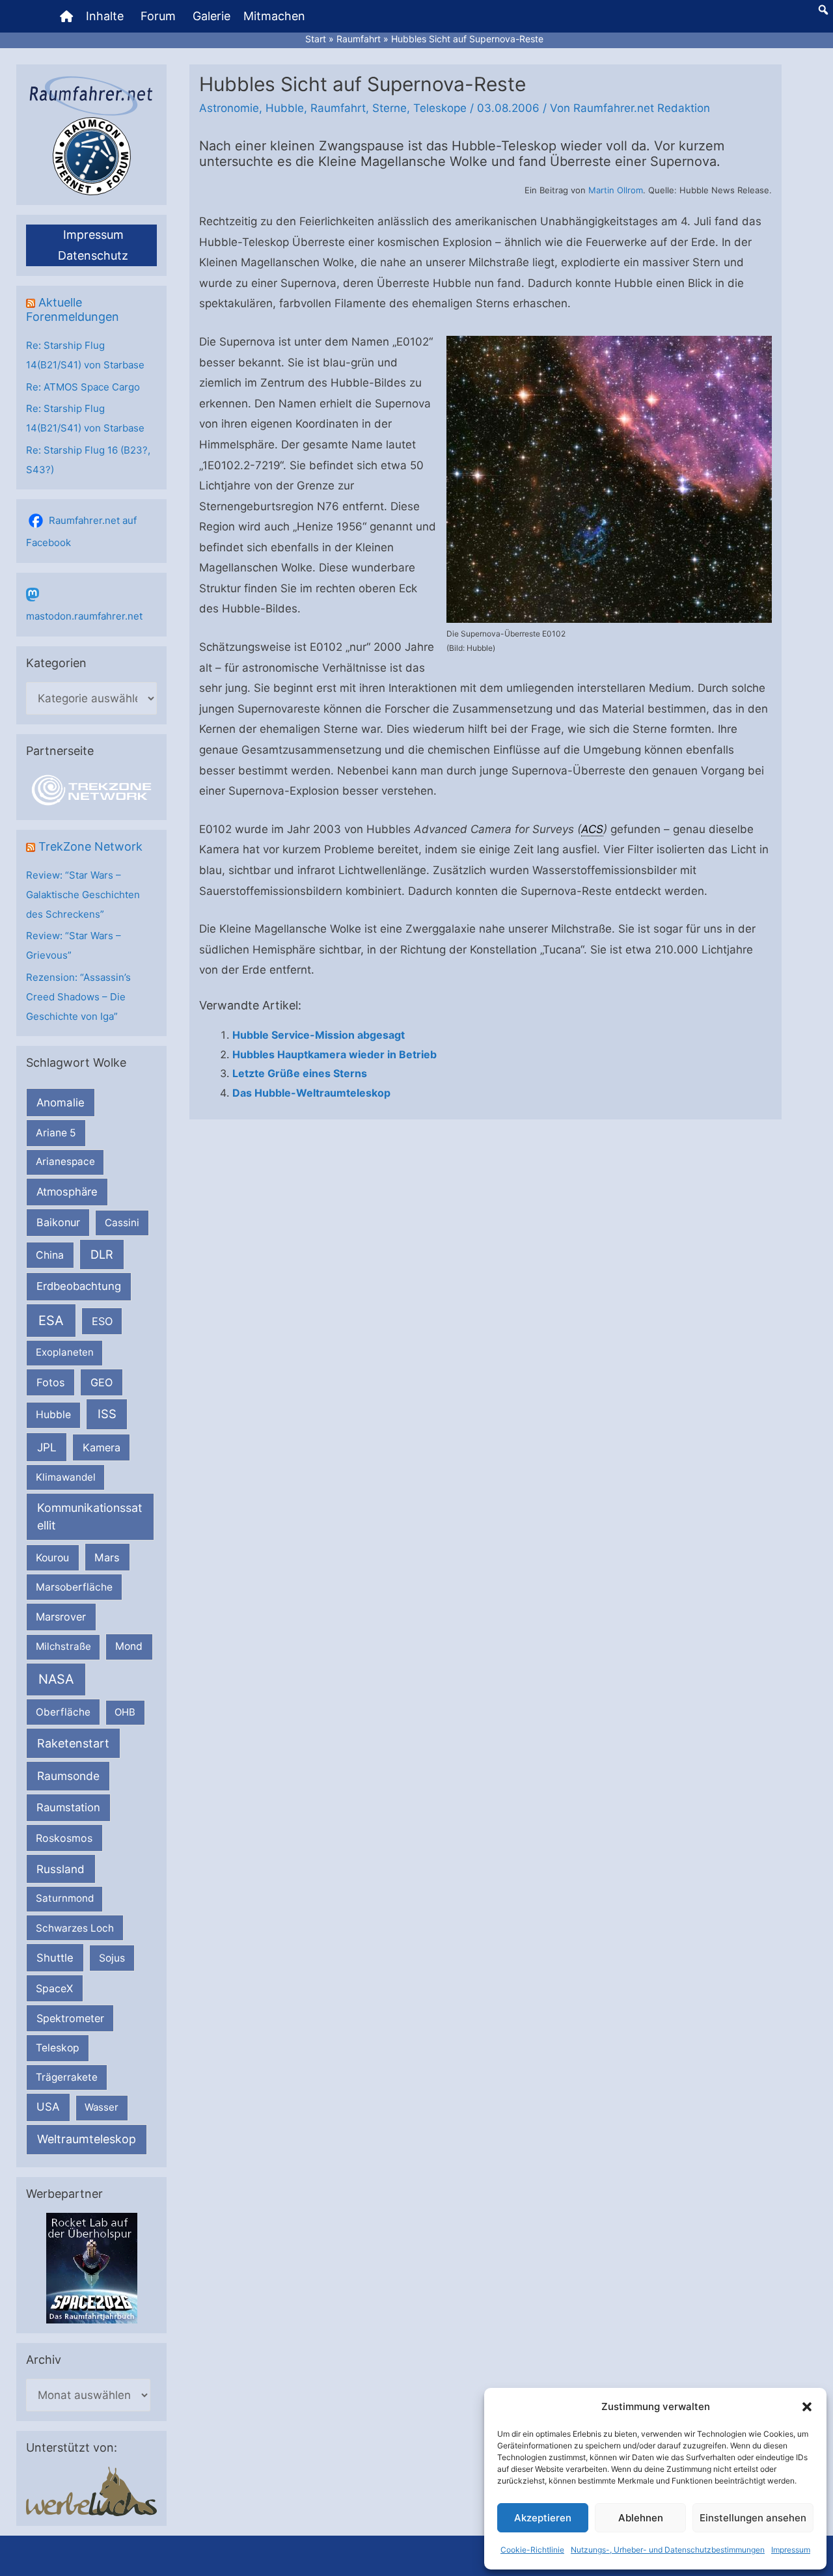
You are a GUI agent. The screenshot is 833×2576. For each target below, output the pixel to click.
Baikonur (58, 1222)
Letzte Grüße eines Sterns (300, 1073)
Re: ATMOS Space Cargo (83, 387)
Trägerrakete (67, 2077)
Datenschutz (93, 255)
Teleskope (440, 108)
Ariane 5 (56, 1133)
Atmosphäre (67, 1192)
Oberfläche (63, 1712)
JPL (47, 1447)
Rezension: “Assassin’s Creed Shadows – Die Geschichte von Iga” (78, 997)
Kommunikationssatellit (89, 1516)
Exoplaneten (65, 1352)
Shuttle (55, 1958)
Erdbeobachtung (79, 1286)
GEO (102, 1382)
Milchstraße (63, 1646)
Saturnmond (65, 1898)
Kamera (102, 1447)
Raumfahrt (338, 108)
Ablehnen (641, 2518)
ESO (102, 1321)
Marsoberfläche (74, 1587)
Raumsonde (68, 1776)
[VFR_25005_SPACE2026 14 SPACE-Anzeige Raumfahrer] (92, 2267)
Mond (129, 1646)
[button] (807, 2407)
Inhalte (105, 16)
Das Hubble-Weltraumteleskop (311, 1093)
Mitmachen (274, 16)
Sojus (112, 1958)
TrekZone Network (90, 846)
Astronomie (229, 108)
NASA (56, 1679)
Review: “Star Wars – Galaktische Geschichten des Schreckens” (83, 895)
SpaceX (54, 1988)
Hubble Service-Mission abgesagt (319, 1035)
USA (48, 2107)
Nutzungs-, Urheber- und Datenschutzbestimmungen (668, 2550)
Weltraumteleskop (87, 2139)
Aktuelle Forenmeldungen (73, 309)
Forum (158, 16)
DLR (102, 1254)
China (50, 1255)
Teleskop (58, 2048)
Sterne (389, 108)
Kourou (52, 1558)
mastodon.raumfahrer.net (84, 616)
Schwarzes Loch (75, 1928)
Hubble (53, 1415)
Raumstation (68, 1807)
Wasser (102, 2107)
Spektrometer (70, 2018)
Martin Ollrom (616, 190)
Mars (107, 1557)
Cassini (122, 1223)
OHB (125, 1712)
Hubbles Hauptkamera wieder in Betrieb (335, 1054)
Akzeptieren (543, 2518)
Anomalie (61, 1103)
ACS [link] (592, 829)
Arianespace (65, 1161)
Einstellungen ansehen (753, 2518)
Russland (61, 1869)
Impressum (791, 2550)
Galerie (212, 16)
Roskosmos (64, 1838)
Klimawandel (66, 1477)
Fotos (51, 1382)
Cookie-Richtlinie (532, 2550)
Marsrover (61, 1617)
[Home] (66, 16)
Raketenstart (73, 1743)
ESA (51, 1321)
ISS (107, 1414)
